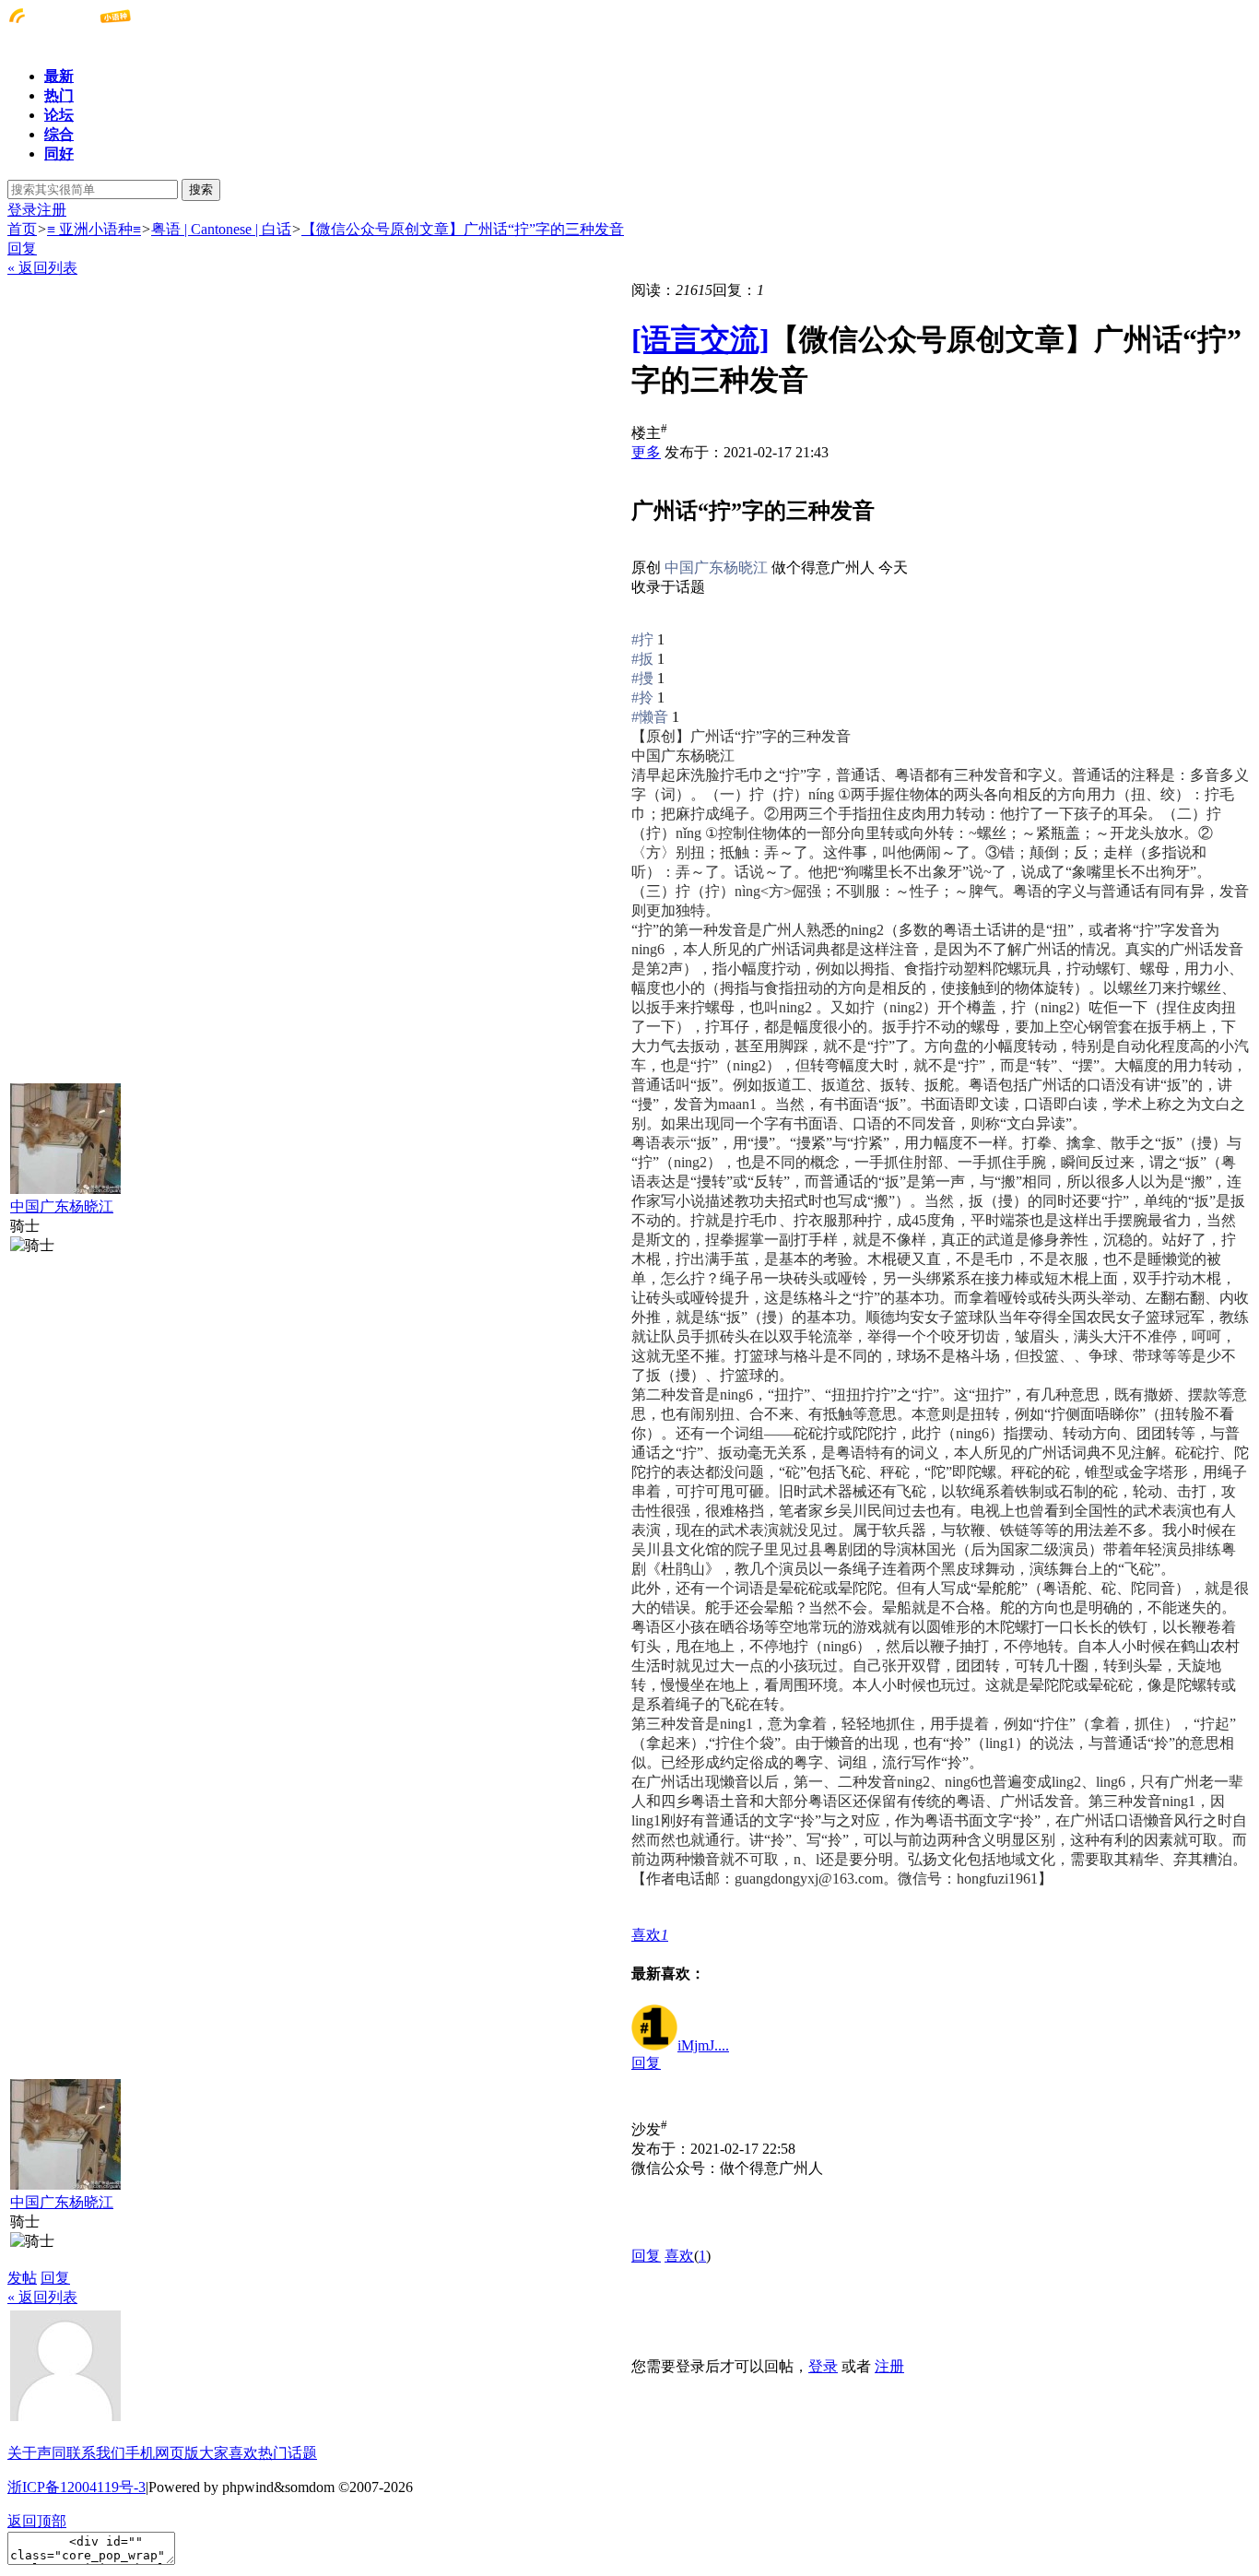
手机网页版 (162, 2453)
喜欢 (679, 2256)
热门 (59, 95)
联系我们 (96, 2453)
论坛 (59, 115)
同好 (59, 154)
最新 (59, 76)
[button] (650, 1935)
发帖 (22, 2278)
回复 (22, 248)
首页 (22, 229)
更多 (646, 452)
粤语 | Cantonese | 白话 (221, 229)
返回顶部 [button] (37, 2521)
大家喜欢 (229, 2453)
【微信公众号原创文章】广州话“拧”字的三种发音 (463, 229)
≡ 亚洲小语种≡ (94, 229)
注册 (52, 210)
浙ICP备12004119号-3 (76, 2487)
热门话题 (288, 2453)
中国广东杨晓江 (62, 1206)
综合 (59, 134)
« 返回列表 (42, 268)
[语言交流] (700, 339)
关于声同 (37, 2453)
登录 (22, 210)
